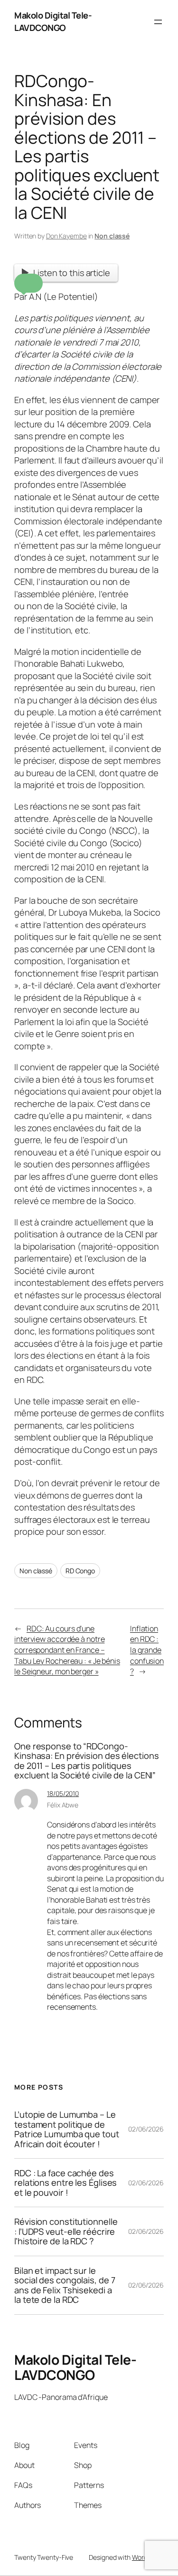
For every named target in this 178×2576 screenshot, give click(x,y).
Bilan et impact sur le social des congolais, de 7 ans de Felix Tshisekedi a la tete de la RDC (65, 2285)
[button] (28, 283)
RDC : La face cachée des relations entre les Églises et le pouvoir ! (66, 2183)
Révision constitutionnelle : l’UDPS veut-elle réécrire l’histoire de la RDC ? (66, 2231)
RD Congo (80, 1571)
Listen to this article (72, 273)
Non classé (112, 236)
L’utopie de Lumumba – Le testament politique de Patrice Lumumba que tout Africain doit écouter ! (67, 2129)
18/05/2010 (63, 1793)
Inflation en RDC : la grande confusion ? (147, 1650)
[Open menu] (158, 22)
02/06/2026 (146, 2129)
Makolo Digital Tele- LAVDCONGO (53, 21)
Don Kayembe (66, 236)
